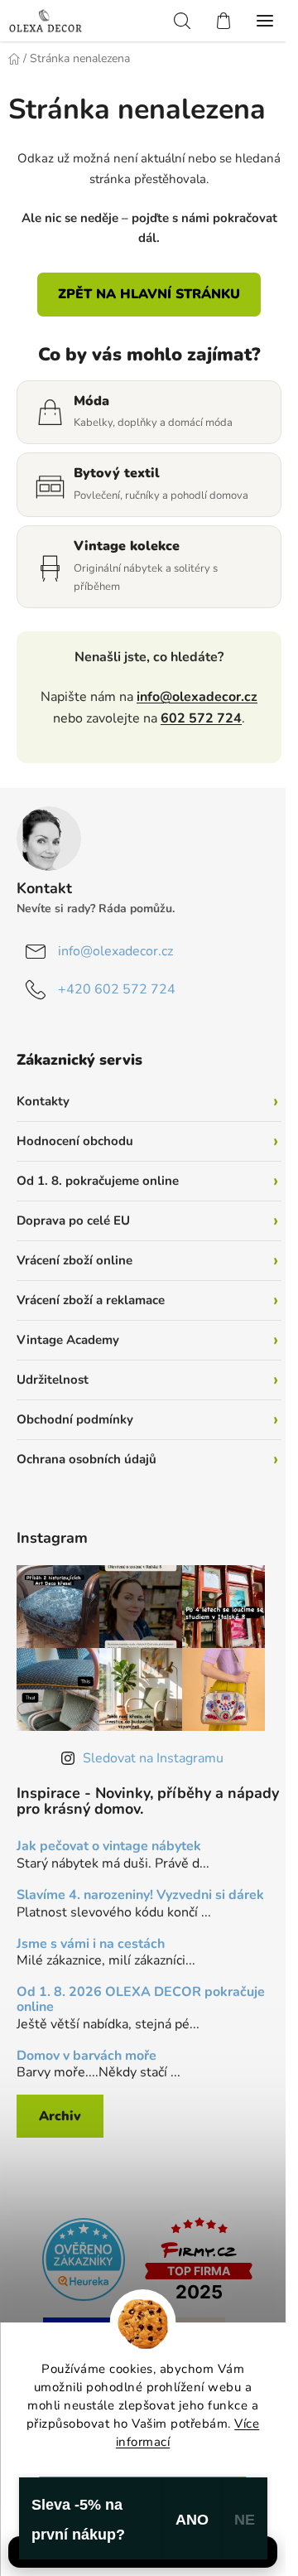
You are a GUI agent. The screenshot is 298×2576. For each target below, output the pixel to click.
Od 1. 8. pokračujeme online (98, 1181)
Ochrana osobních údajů (87, 1459)
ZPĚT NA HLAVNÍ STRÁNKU (149, 294)
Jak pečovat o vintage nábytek (109, 1847)
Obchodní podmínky (75, 1419)
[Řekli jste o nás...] (84, 2258)
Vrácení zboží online (74, 1260)
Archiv (60, 2116)
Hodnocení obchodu (75, 1141)
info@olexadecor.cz (197, 697)
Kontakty (43, 1101)
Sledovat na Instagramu (153, 1758)
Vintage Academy (68, 1340)
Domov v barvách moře (87, 2056)
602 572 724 (201, 718)
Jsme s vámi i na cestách (91, 1945)
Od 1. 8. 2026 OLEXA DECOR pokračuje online (141, 2000)
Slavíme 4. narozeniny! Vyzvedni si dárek (140, 1896)
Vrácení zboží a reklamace (91, 1300)
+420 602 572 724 (117, 989)
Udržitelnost (53, 1380)
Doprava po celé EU (73, 1220)
